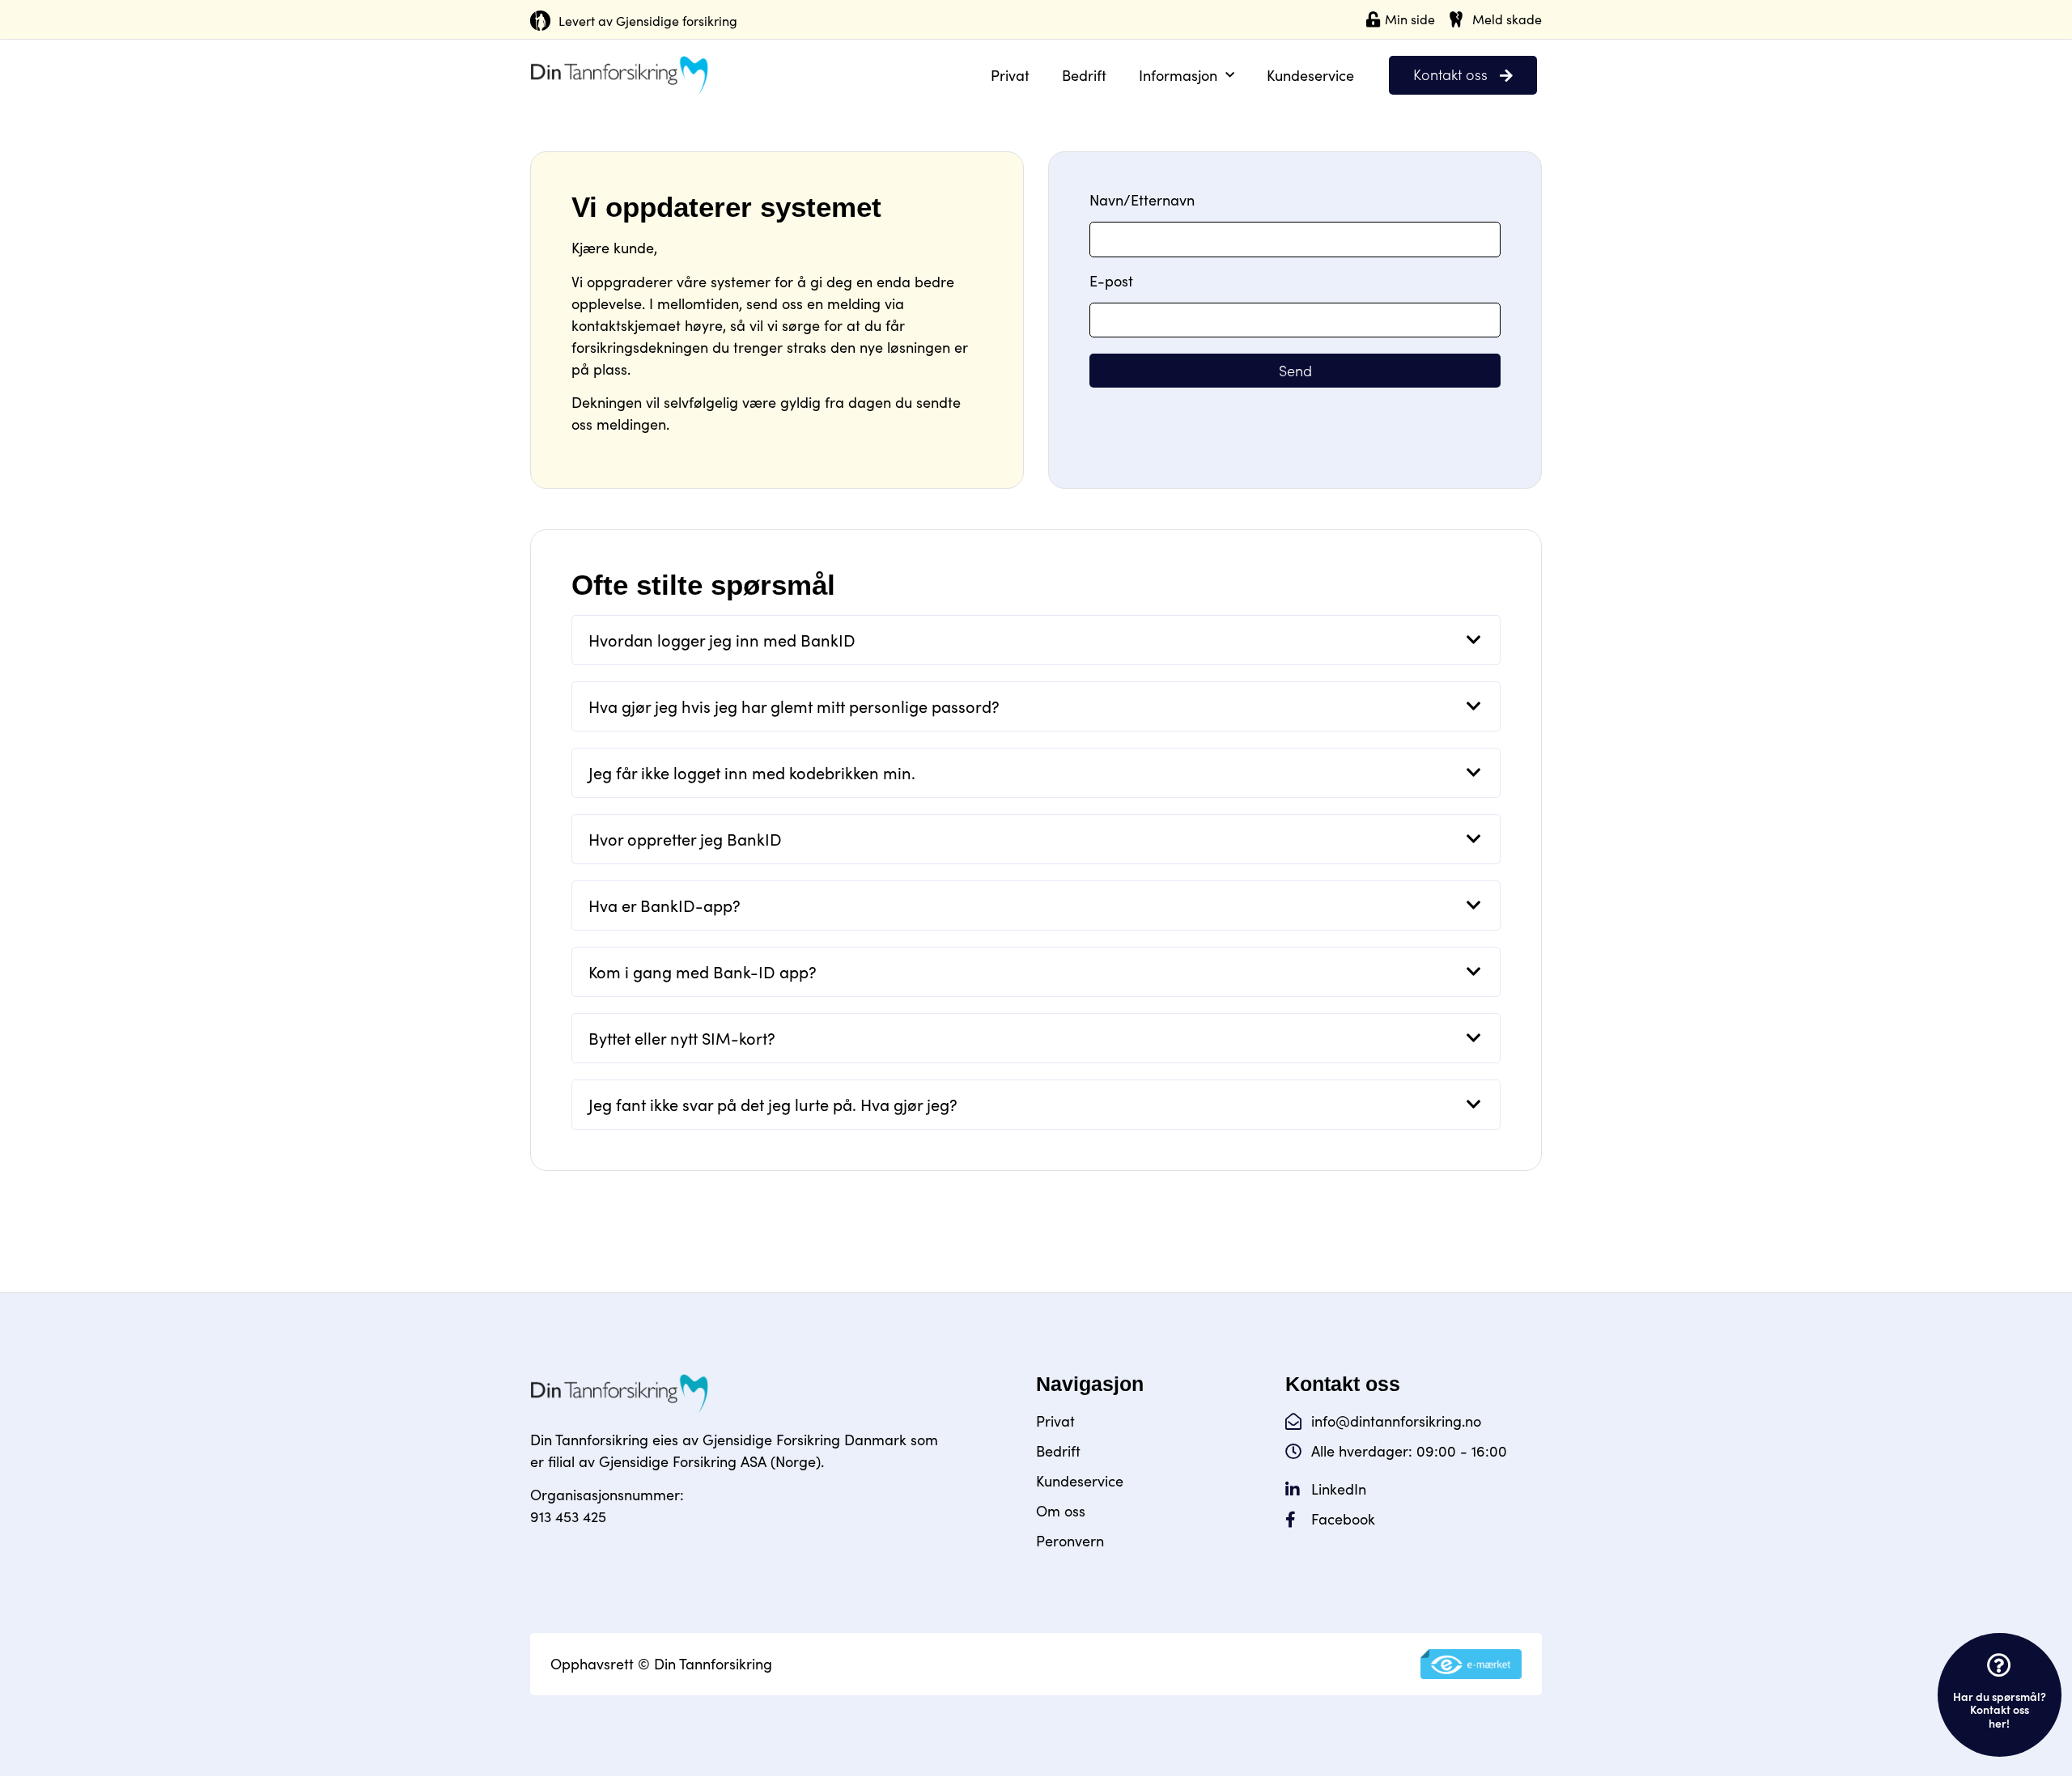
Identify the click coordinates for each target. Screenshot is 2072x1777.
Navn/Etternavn (1142, 201)
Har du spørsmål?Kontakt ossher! (2000, 1710)
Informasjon (1178, 75)
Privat (1010, 75)
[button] (1036, 640)
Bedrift (1084, 75)
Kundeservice (1310, 75)
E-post (1111, 282)
